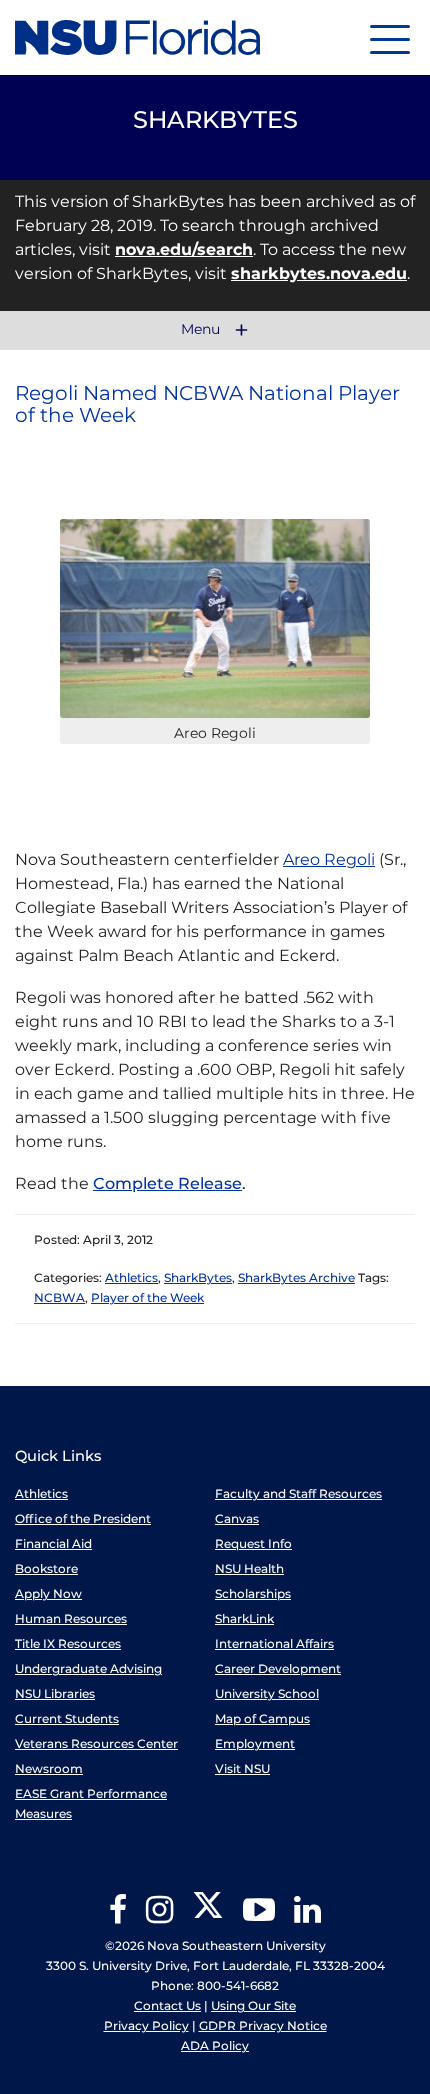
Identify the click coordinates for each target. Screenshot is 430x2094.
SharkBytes (198, 1277)
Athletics (131, 1277)
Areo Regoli (329, 859)
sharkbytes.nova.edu (319, 273)
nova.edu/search (184, 249)
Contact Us (167, 2005)
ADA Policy (215, 2045)
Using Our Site (253, 2005)
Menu (202, 330)
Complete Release (167, 1183)
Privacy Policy (146, 2025)
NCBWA (59, 1297)
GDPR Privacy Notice (263, 2025)
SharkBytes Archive (296, 1277)
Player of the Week (147, 1297)
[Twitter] (208, 1916)
